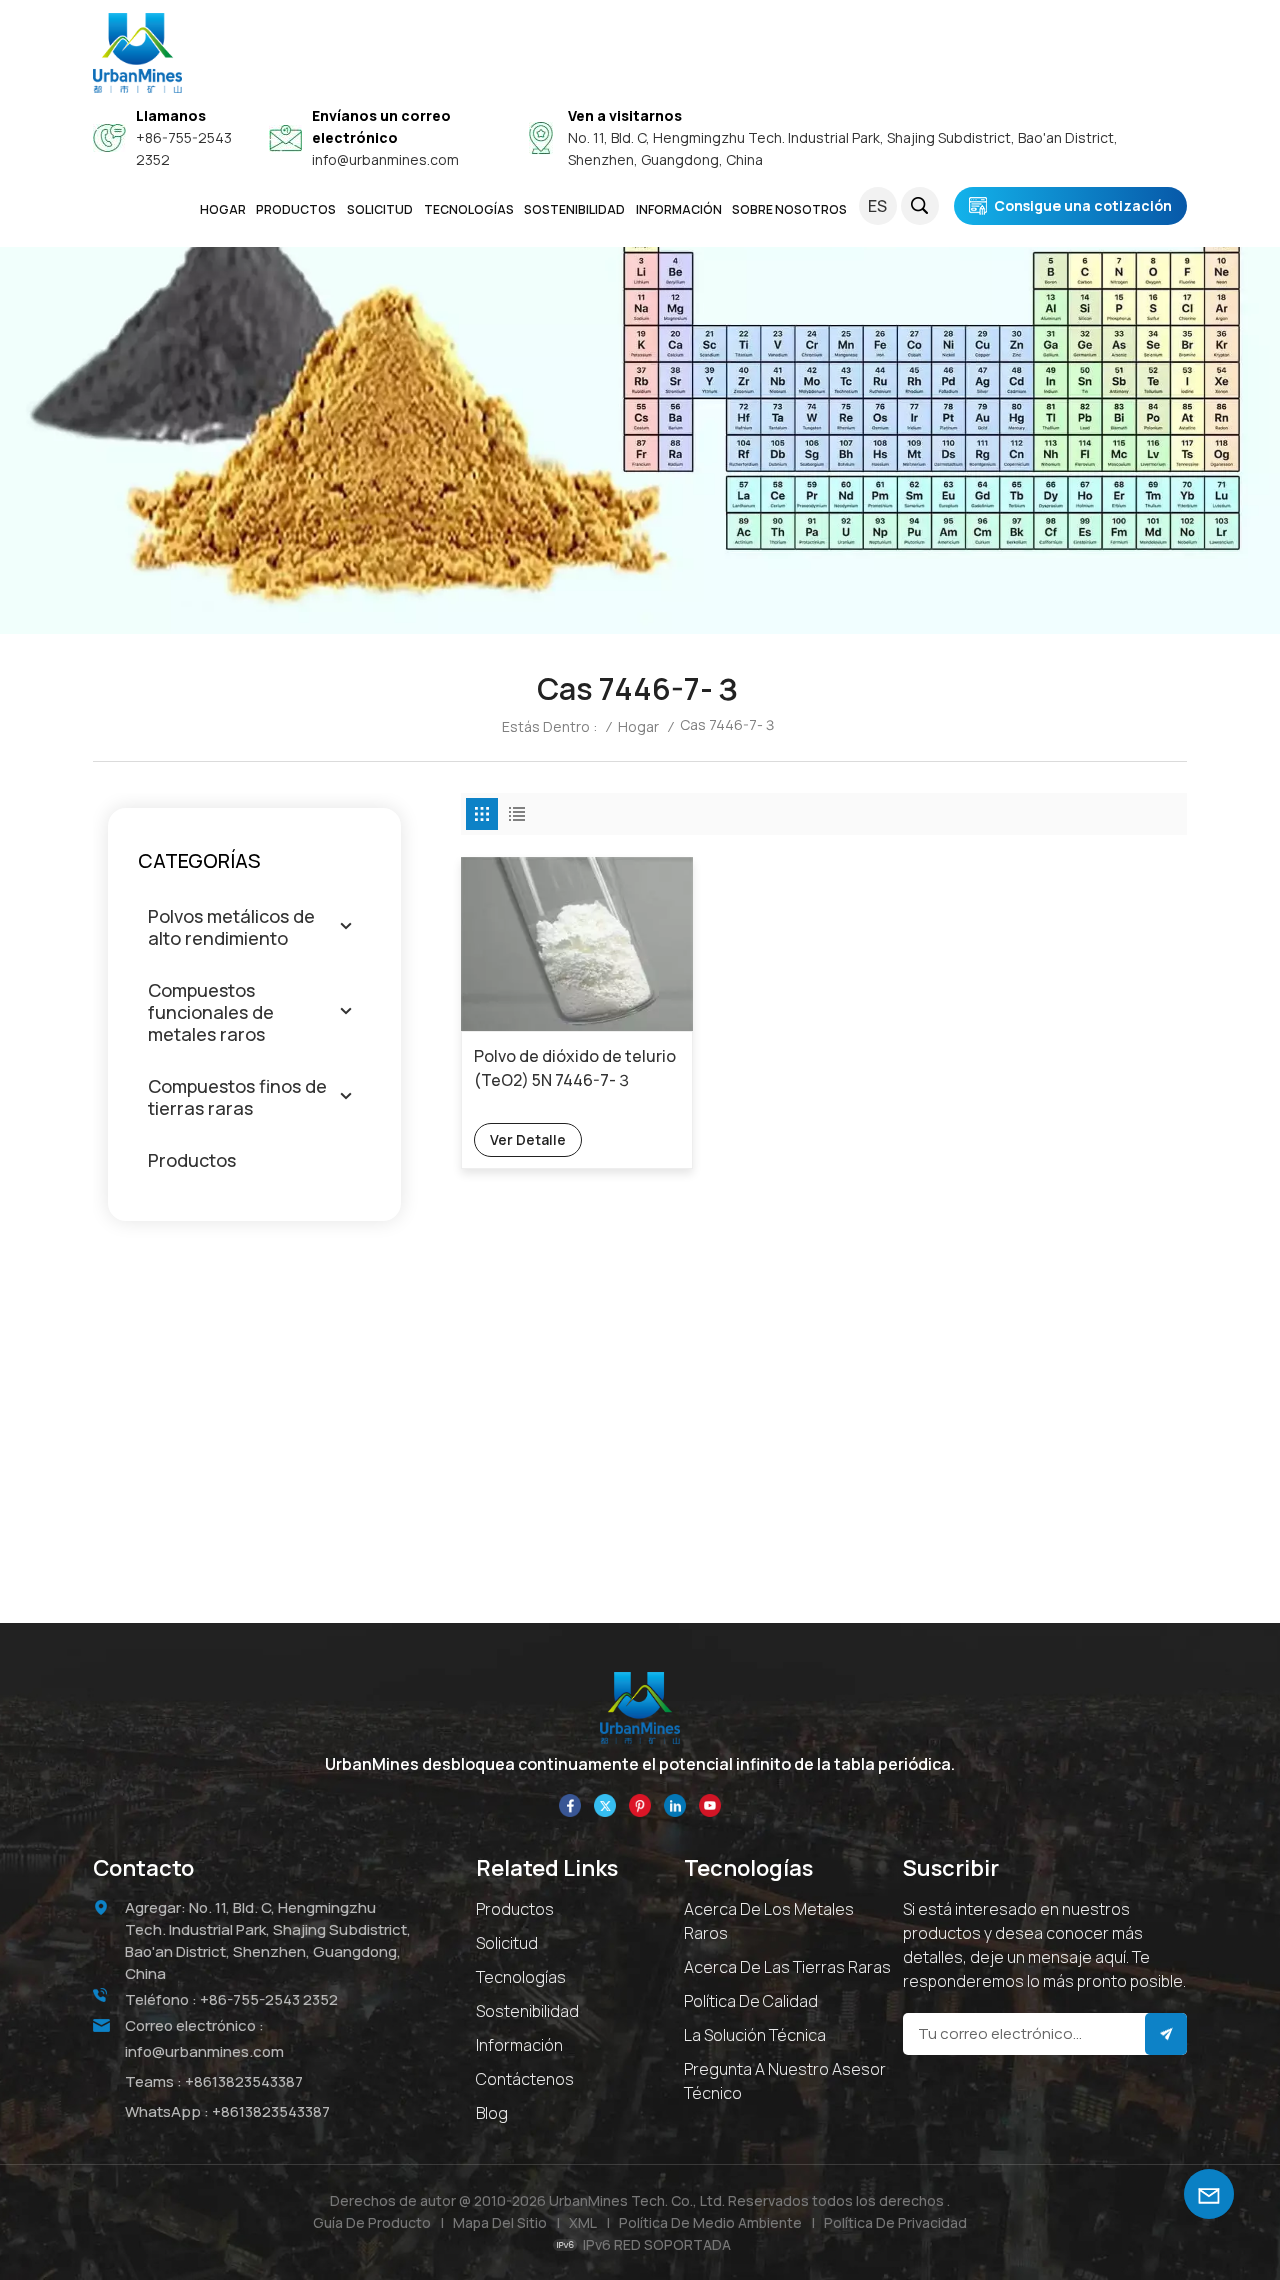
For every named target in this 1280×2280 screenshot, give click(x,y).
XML (583, 2222)
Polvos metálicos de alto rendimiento (231, 927)
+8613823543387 (244, 2081)
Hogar (223, 209)
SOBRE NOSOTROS (789, 209)
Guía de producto (372, 2222)
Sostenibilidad (527, 2011)
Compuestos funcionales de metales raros (211, 1012)
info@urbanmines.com (385, 159)
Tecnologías (469, 209)
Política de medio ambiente (710, 2222)
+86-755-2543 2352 (269, 1999)
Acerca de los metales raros (769, 1921)
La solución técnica (755, 2035)
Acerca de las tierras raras (787, 1967)
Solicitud (507, 1943)
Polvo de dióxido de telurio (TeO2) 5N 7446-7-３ (575, 1068)
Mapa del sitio (500, 2222)
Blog (492, 2113)
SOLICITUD (380, 209)
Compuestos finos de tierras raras (237, 1097)
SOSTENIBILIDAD (574, 209)
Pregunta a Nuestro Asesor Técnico (785, 2081)
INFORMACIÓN (679, 209)
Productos (296, 209)
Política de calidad (751, 2001)
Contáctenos (525, 2079)
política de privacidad (895, 2222)
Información (519, 2045)
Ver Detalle (528, 1139)
